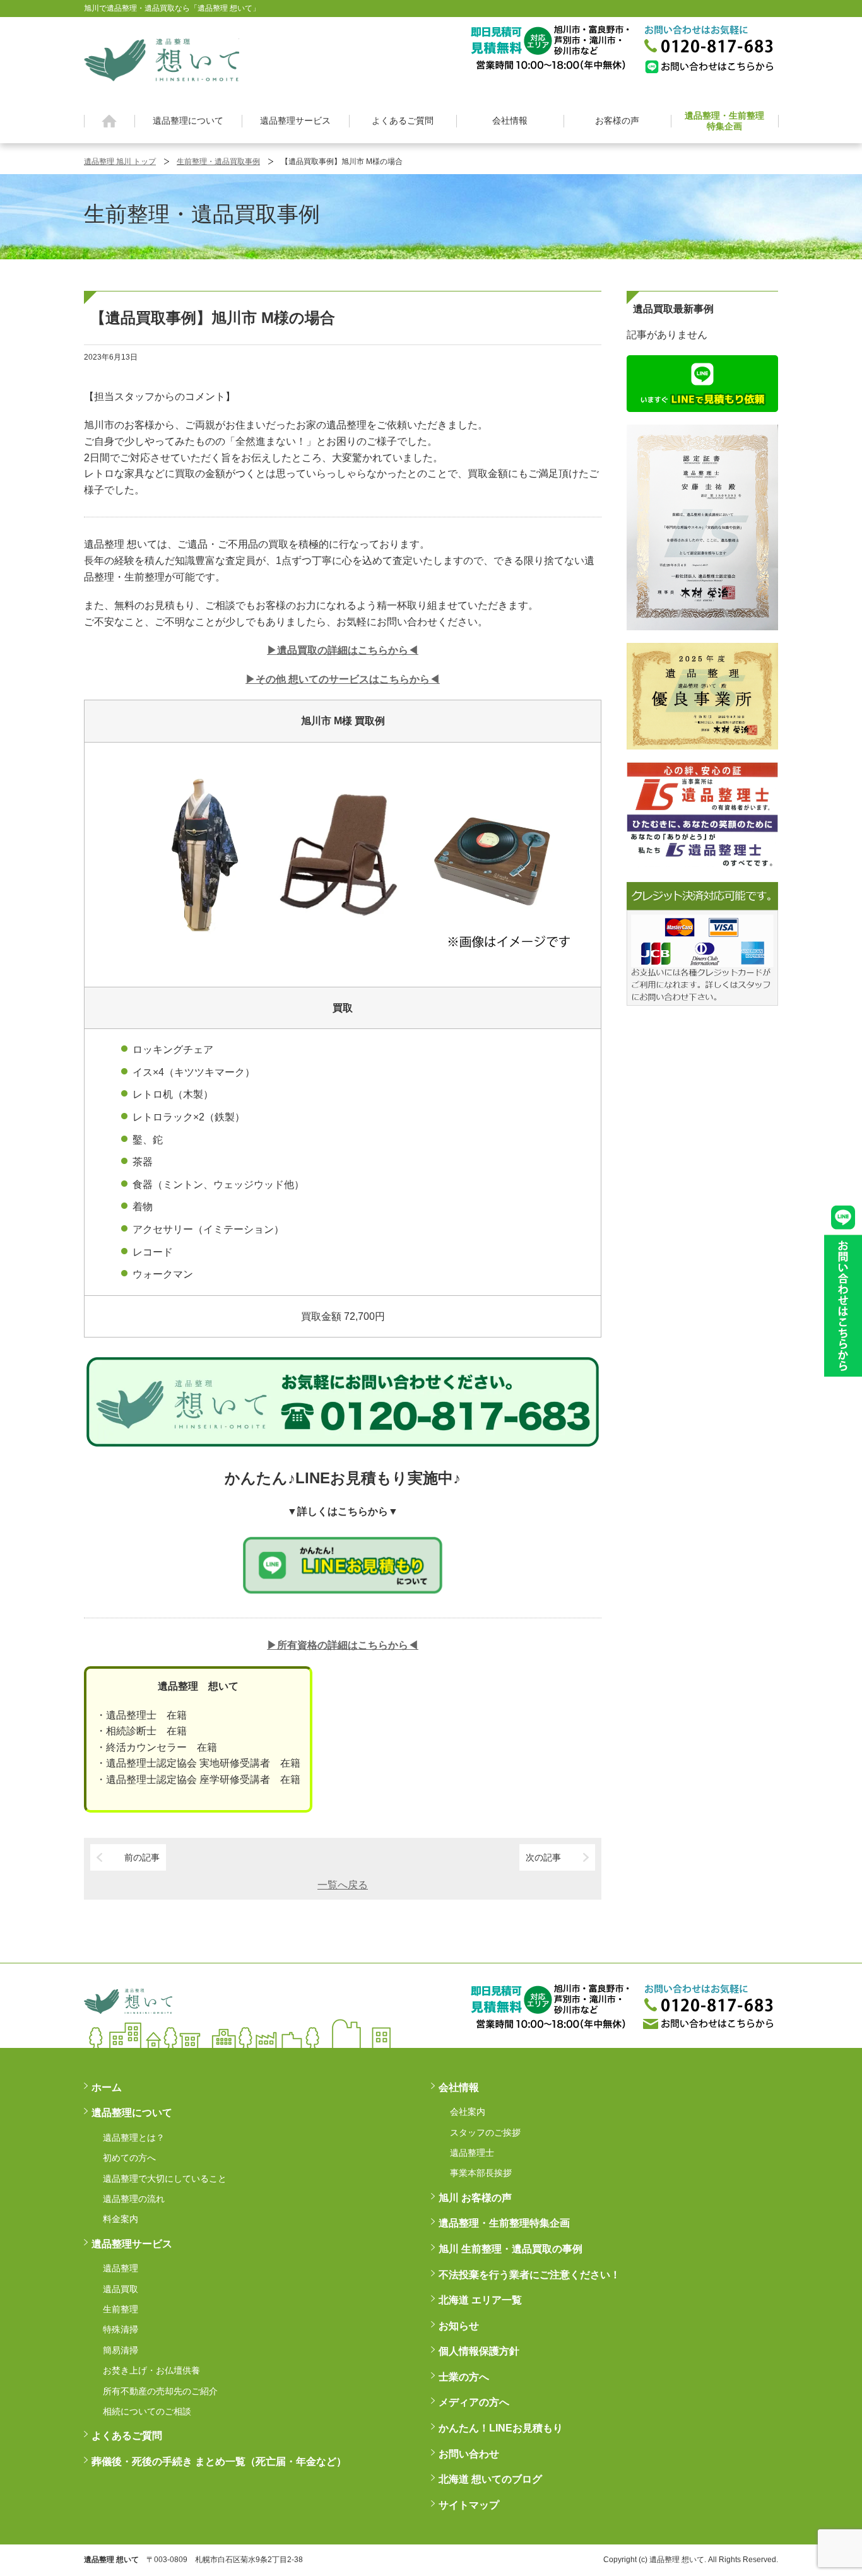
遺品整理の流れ (134, 2199)
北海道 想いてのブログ (490, 2479)
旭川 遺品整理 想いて (162, 60)
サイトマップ (469, 2505)
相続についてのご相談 (147, 2411)
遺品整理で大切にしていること (165, 2179)
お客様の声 (617, 121)
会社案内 (468, 2112)
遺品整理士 (472, 2153)
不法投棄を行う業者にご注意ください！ (529, 2275)
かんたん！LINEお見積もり (501, 2428)
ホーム (109, 121)
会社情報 (510, 121)
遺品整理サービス (295, 121)
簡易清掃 (121, 2350)
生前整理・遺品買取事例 (218, 162)
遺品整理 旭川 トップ (120, 162)
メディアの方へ (474, 2402)
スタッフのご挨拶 (485, 2132)
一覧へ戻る (343, 1885)
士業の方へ (464, 2377)
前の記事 (142, 1857)
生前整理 (121, 2309)
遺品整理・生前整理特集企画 (724, 121)
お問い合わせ (469, 2454)
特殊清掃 (121, 2329)
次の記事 (543, 1857)
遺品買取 (121, 2289)
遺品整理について (188, 121)
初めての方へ (129, 2158)
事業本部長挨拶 (481, 2173)
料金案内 (121, 2219)
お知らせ (459, 2326)
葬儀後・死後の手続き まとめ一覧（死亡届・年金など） (219, 2461)
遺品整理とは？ (134, 2138)
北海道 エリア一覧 (480, 2300)
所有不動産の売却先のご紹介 (160, 2391)
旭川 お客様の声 (475, 2198)
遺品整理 (121, 2268)
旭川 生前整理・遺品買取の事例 (511, 2249)
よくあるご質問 (403, 121)
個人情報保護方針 (479, 2351)
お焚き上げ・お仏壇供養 (151, 2370)
